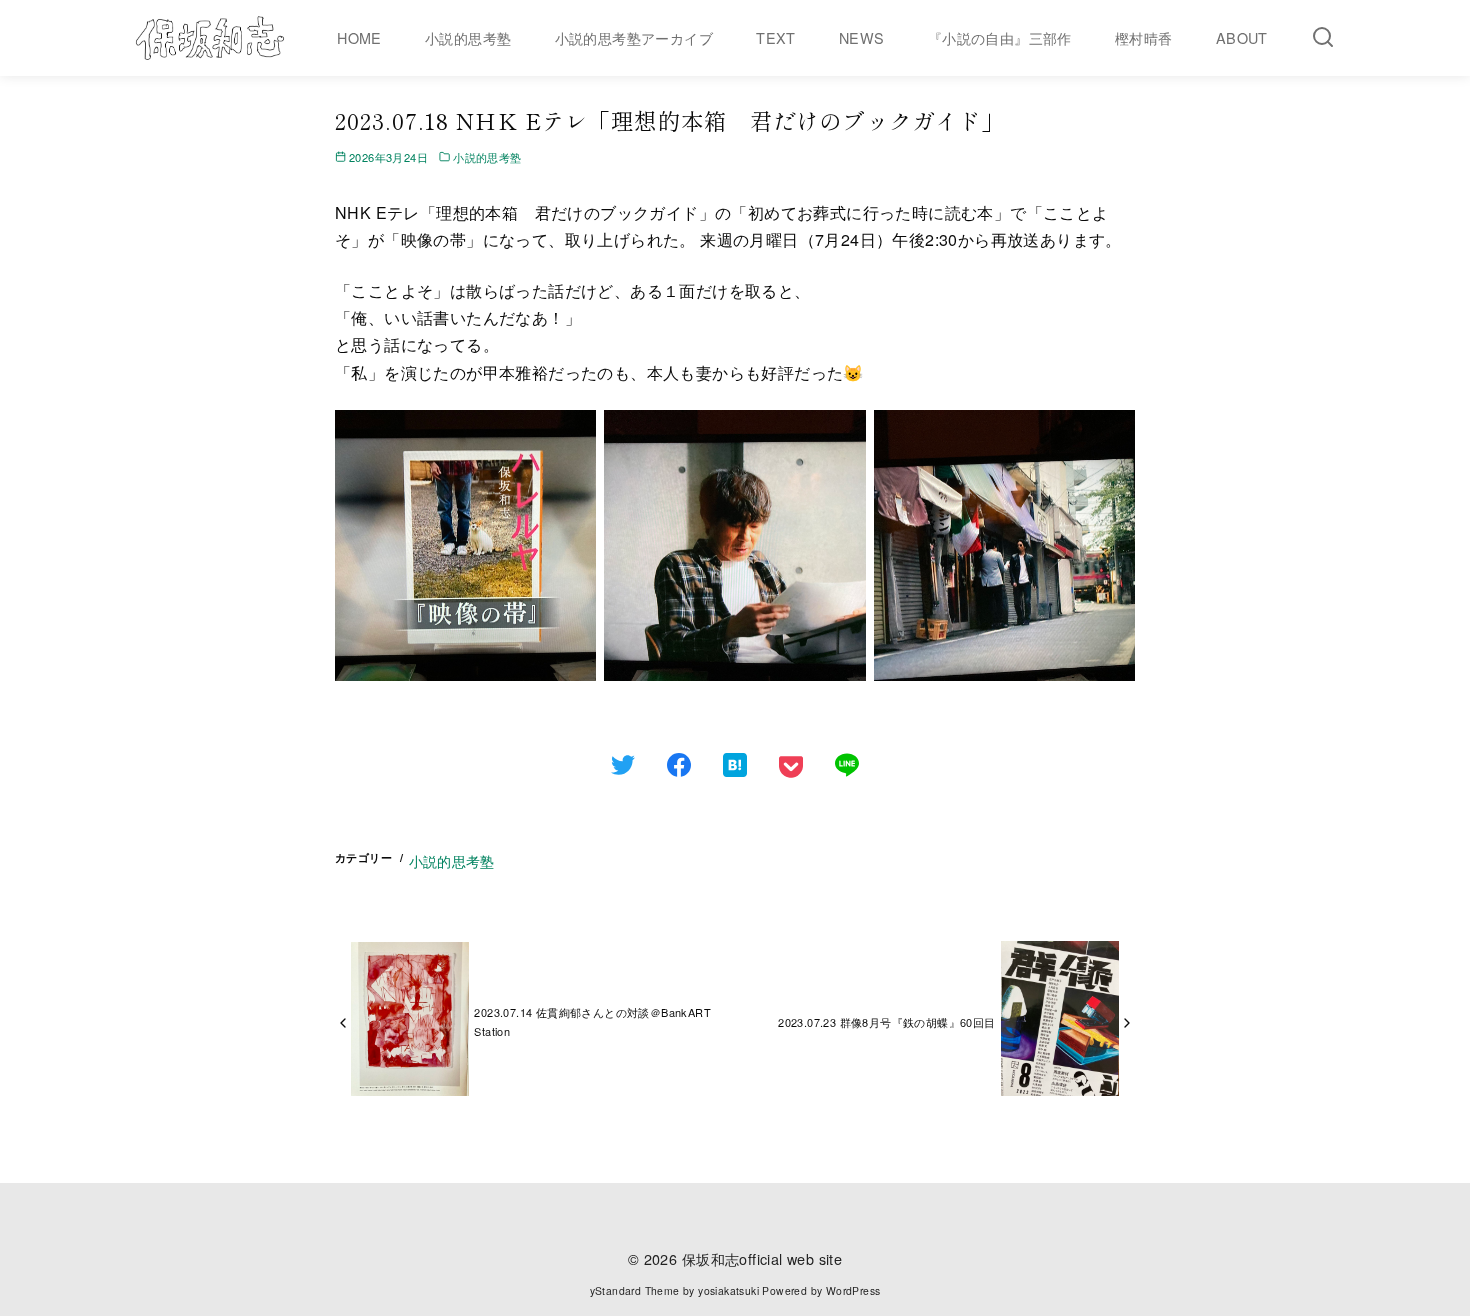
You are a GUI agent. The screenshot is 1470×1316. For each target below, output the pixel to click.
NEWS (862, 37)
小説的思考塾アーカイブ (634, 37)
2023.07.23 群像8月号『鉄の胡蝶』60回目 (886, 1022)
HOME (359, 37)
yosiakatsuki (728, 1290)
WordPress (853, 1290)
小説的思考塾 (468, 37)
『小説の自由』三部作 (1000, 37)
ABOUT (1242, 37)
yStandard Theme (635, 1290)
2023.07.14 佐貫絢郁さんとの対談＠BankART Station (592, 1021)
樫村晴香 (1144, 37)
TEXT (776, 37)
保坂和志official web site (762, 1258)
